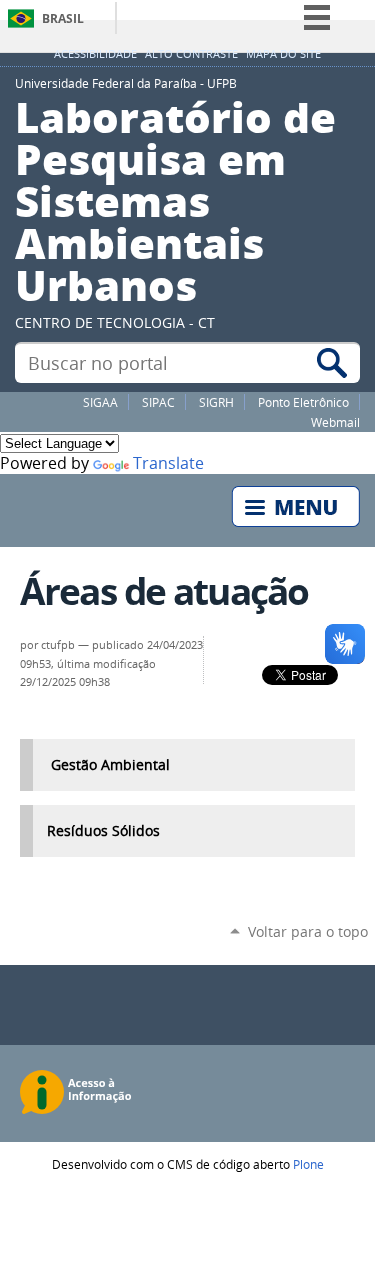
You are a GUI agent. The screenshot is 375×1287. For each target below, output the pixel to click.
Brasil (63, 18)
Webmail (335, 422)
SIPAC (158, 402)
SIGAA (100, 402)
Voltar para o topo (308, 931)
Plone (308, 1164)
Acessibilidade (95, 54)
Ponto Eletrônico (303, 402)
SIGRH (216, 402)
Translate (168, 463)
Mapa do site (283, 54)
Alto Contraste (191, 54)
